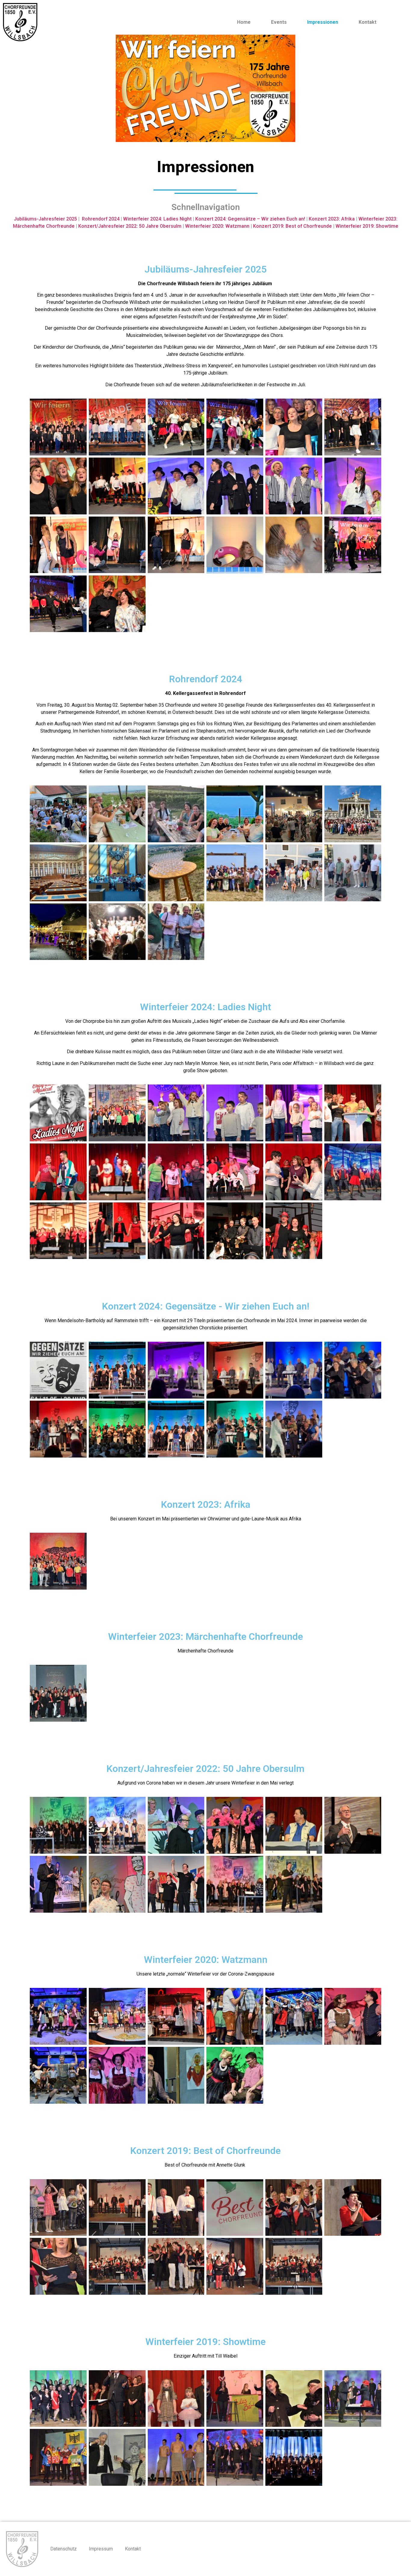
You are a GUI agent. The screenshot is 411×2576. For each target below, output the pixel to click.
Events (279, 22)
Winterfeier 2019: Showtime (367, 226)
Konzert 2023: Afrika (332, 219)
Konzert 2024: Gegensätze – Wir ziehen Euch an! (250, 219)
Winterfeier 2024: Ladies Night (157, 219)
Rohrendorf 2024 (101, 219)
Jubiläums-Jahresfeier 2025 (45, 219)
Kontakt (368, 22)
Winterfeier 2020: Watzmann (217, 226)
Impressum (101, 2549)
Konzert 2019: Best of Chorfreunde (292, 226)
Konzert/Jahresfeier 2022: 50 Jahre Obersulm (130, 226)
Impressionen (323, 22)
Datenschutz (63, 2549)
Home (244, 22)
